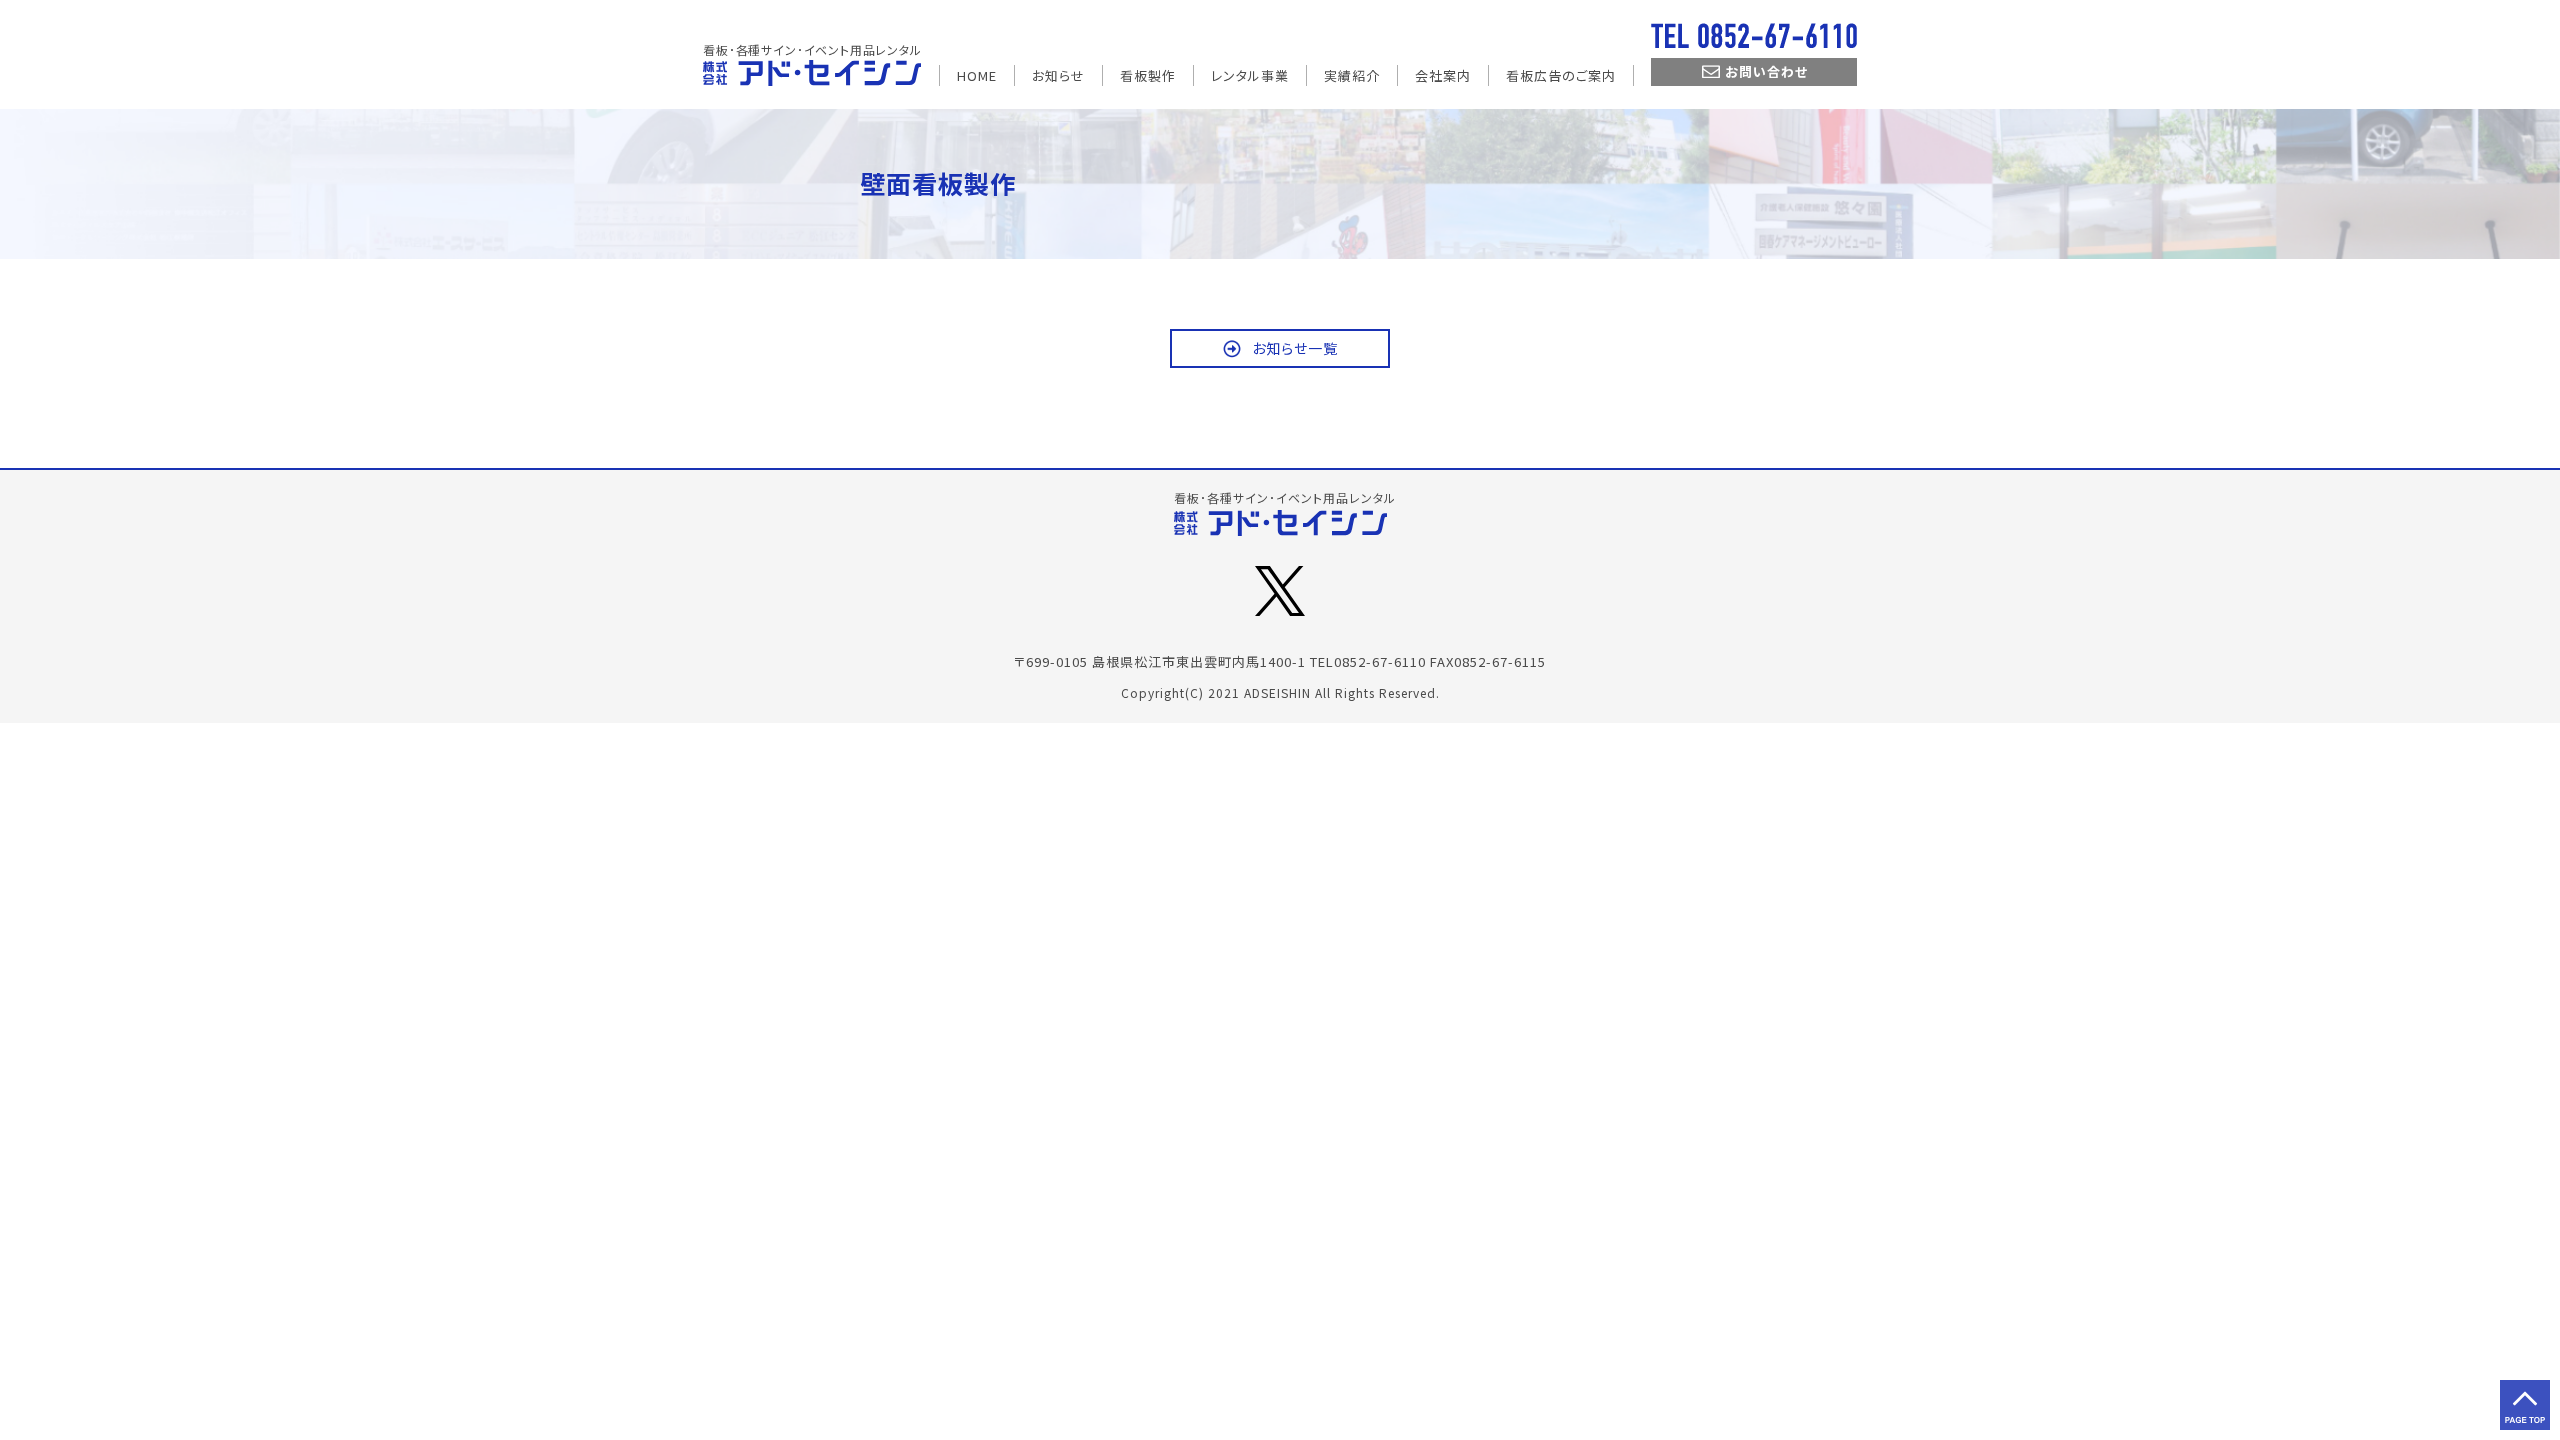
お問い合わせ (1766, 71)
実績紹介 (1352, 75)
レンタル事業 (1250, 75)
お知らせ (1058, 75)
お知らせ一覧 (1295, 348)
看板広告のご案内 (1561, 75)
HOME (977, 75)
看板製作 (1148, 75)
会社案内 (1443, 75)
